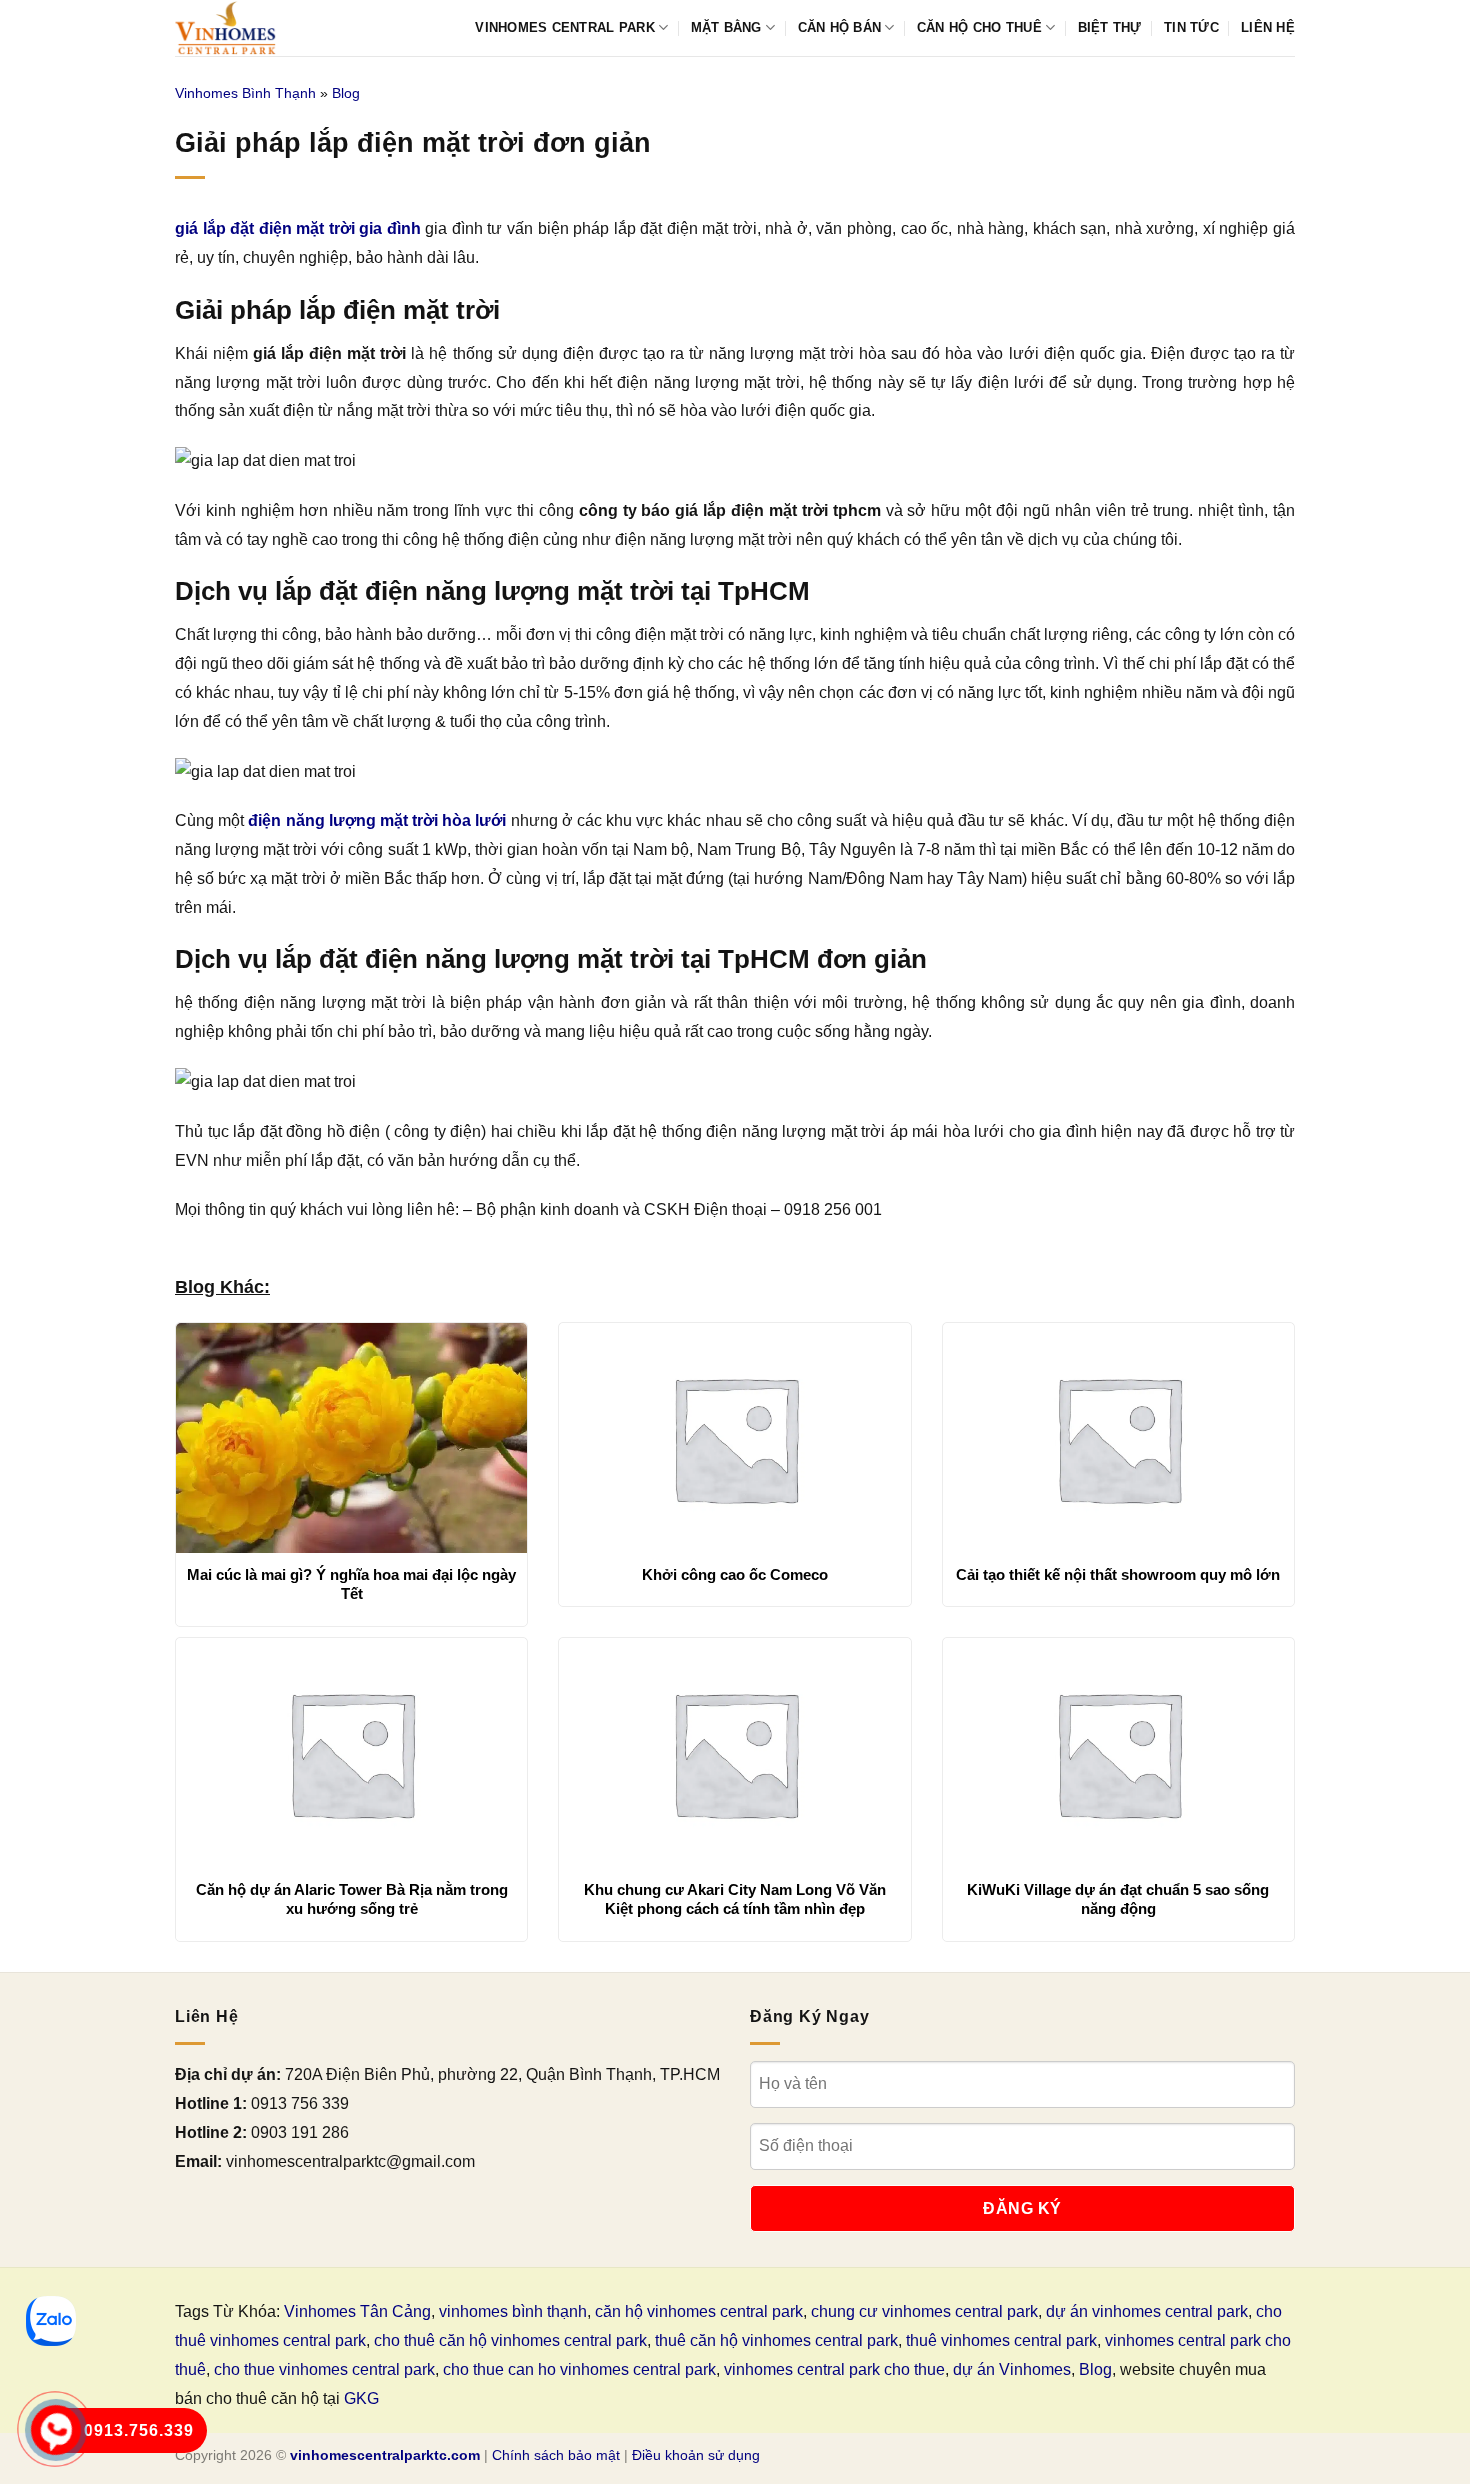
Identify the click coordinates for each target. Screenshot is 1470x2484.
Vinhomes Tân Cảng (357, 2311)
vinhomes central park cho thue (834, 2369)
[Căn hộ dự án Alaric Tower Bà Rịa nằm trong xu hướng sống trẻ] (351, 1753)
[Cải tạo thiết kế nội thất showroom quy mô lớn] (1118, 1438)
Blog (346, 93)
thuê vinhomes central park (1001, 2340)
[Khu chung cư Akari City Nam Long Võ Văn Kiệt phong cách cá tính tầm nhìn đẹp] (734, 1753)
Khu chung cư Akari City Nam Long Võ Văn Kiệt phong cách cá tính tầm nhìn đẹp (735, 1899)
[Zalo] (51, 2321)
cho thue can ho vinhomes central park (579, 2369)
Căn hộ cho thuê (979, 27)
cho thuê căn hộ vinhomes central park (510, 2340)
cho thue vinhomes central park (324, 2369)
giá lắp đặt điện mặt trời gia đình (298, 228)
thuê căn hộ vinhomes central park (776, 2340)
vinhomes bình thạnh (513, 2311)
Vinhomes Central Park (564, 27)
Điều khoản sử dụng (696, 2455)
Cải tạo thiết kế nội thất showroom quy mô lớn (1118, 1574)
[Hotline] (56, 2430)
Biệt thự (1110, 27)
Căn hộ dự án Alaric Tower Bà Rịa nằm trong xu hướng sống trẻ (352, 1899)
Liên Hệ (1268, 27)
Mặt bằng (726, 27)
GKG (361, 2398)
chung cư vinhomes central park (924, 2311)
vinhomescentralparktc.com (385, 2455)
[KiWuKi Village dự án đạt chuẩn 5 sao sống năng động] (1118, 1753)
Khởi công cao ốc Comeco (735, 1574)
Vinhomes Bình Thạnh (245, 93)
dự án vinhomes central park (1147, 2311)
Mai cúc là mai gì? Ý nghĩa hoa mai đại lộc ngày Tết (351, 1584)
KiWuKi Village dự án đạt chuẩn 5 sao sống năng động (1118, 1899)
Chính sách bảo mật (556, 2455)
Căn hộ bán (840, 27)
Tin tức (1191, 27)
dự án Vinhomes (1012, 2369)
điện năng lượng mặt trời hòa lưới (377, 820)
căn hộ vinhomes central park (699, 2311)
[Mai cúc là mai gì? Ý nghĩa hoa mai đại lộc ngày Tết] (351, 1438)
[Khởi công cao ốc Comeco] (734, 1438)
